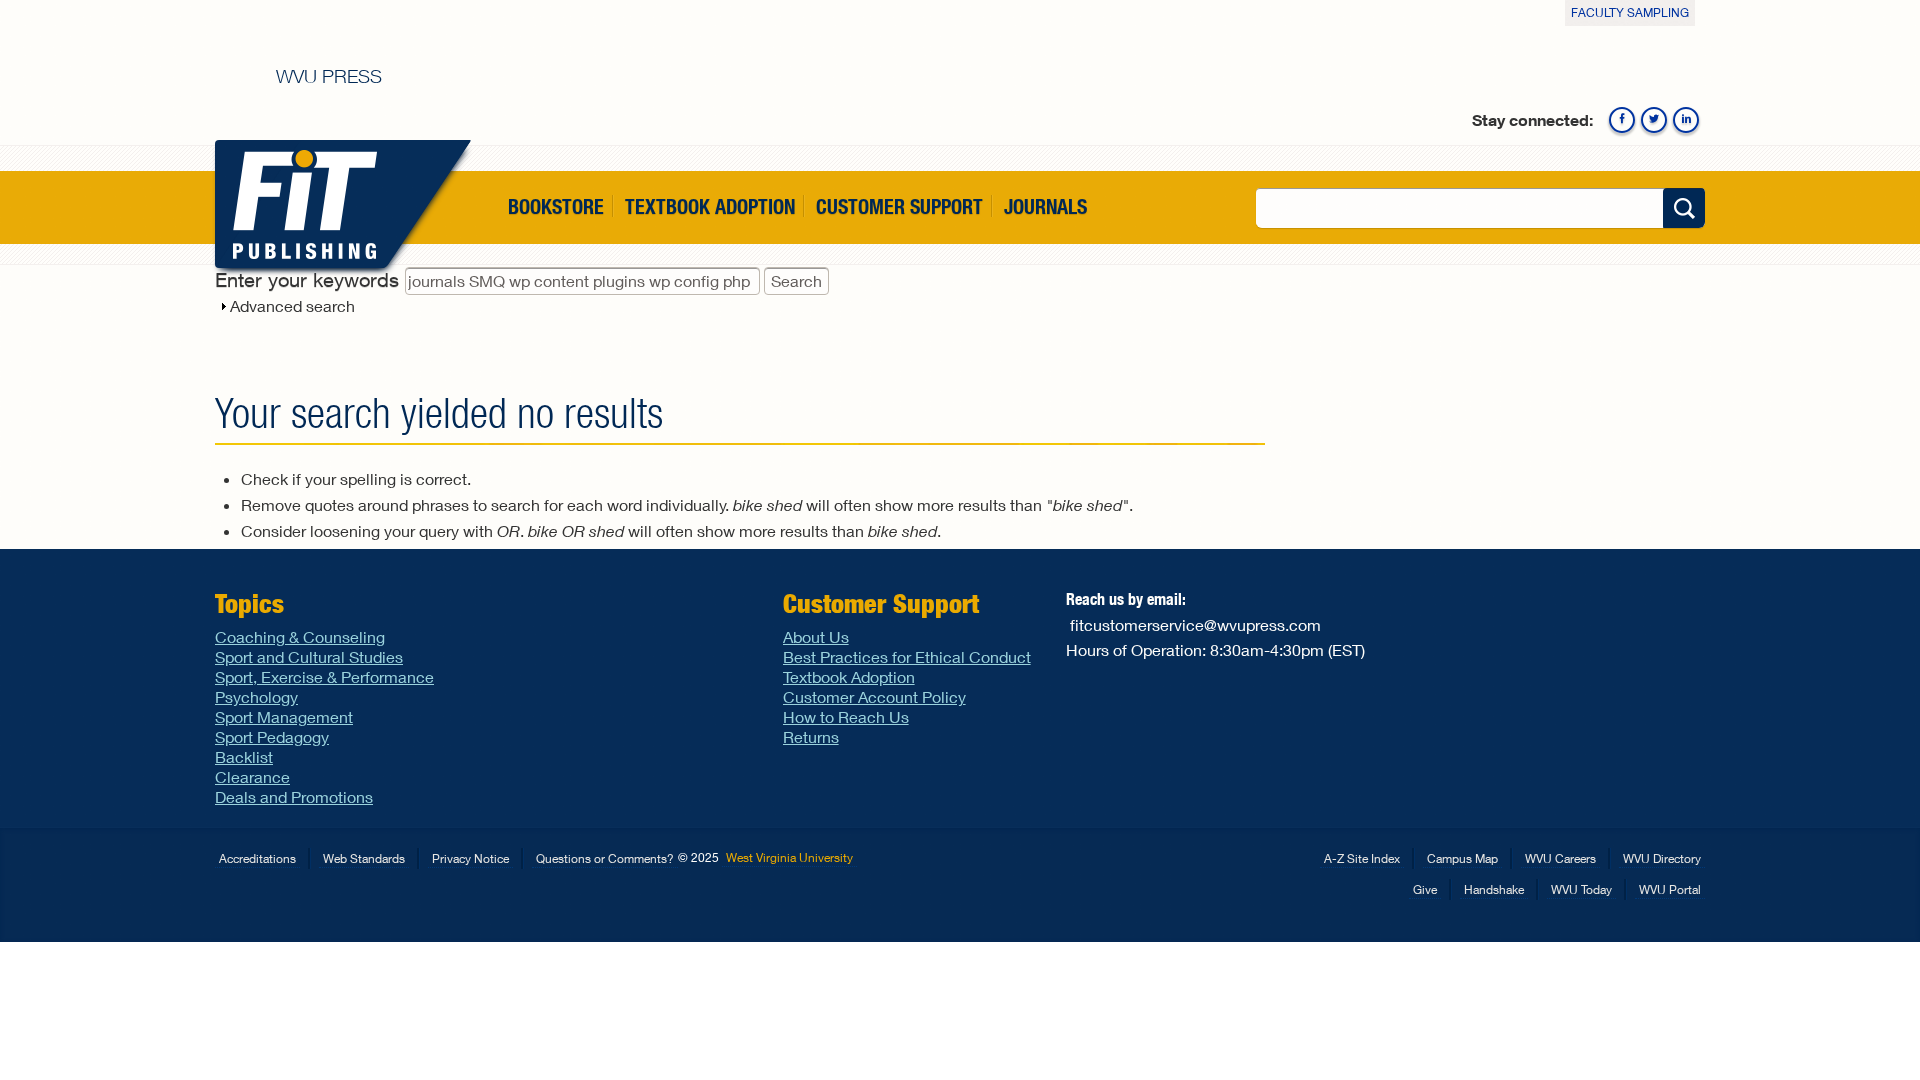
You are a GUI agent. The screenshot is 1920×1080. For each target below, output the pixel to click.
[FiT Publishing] (300, 204)
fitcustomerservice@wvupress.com (1195, 624)
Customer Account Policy (874, 696)
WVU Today (1581, 889)
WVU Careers (1560, 858)
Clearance (252, 776)
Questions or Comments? (605, 858)
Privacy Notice (470, 858)
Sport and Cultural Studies (309, 656)
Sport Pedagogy (272, 736)
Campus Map (1462, 858)
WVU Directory (1662, 858)
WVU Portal (1670, 889)
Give (1425, 889)
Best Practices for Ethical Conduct (907, 656)
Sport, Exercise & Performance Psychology (324, 686)
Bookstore (556, 206)
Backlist (244, 756)
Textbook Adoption (710, 206)
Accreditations (257, 858)
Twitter (1654, 120)
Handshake (1494, 889)
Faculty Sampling (1630, 12)
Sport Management (284, 716)
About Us (816, 636)
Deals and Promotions (294, 796)
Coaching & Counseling (300, 636)
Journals (1045, 206)
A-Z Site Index (1362, 858)
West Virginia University (789, 857)
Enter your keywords (310, 279)
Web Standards (364, 858)
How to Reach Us (846, 716)
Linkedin (1686, 120)
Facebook (1622, 120)
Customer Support (899, 206)
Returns (811, 736)
